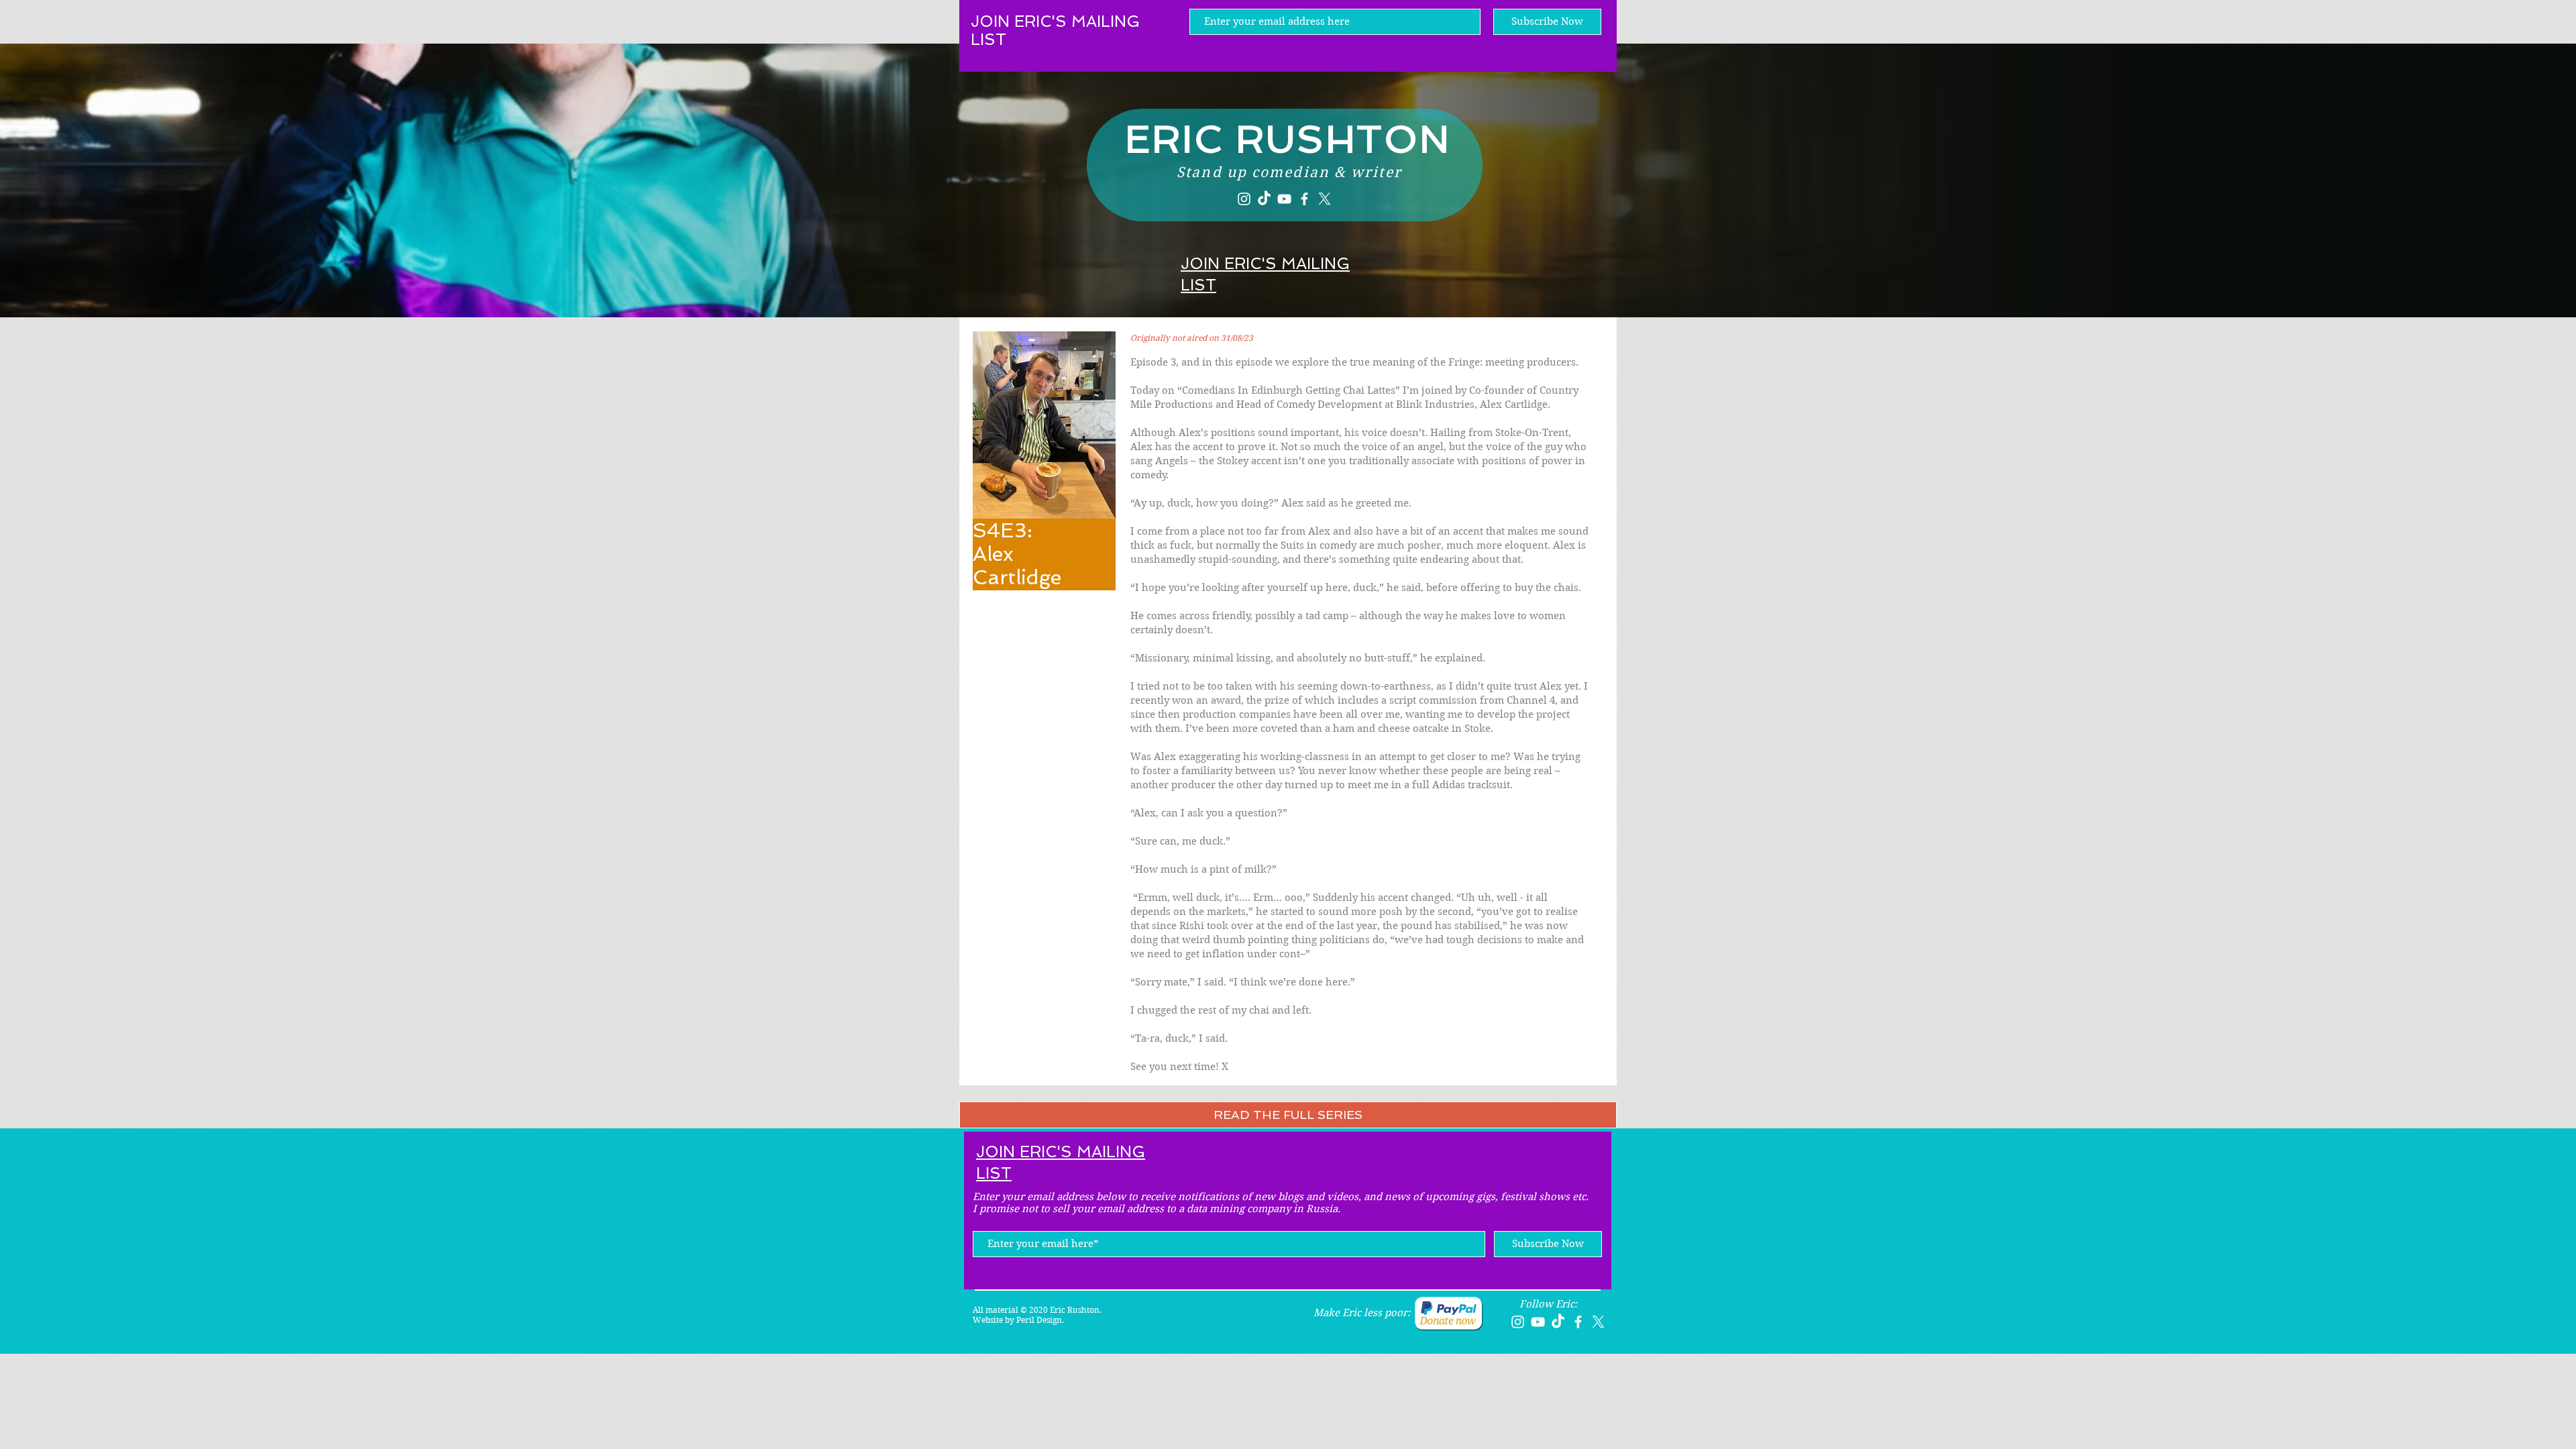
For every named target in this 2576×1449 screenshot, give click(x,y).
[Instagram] (1244, 199)
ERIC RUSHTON (1288, 139)
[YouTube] (1284, 199)
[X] (1325, 199)
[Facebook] (1304, 199)
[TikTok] (1264, 199)
